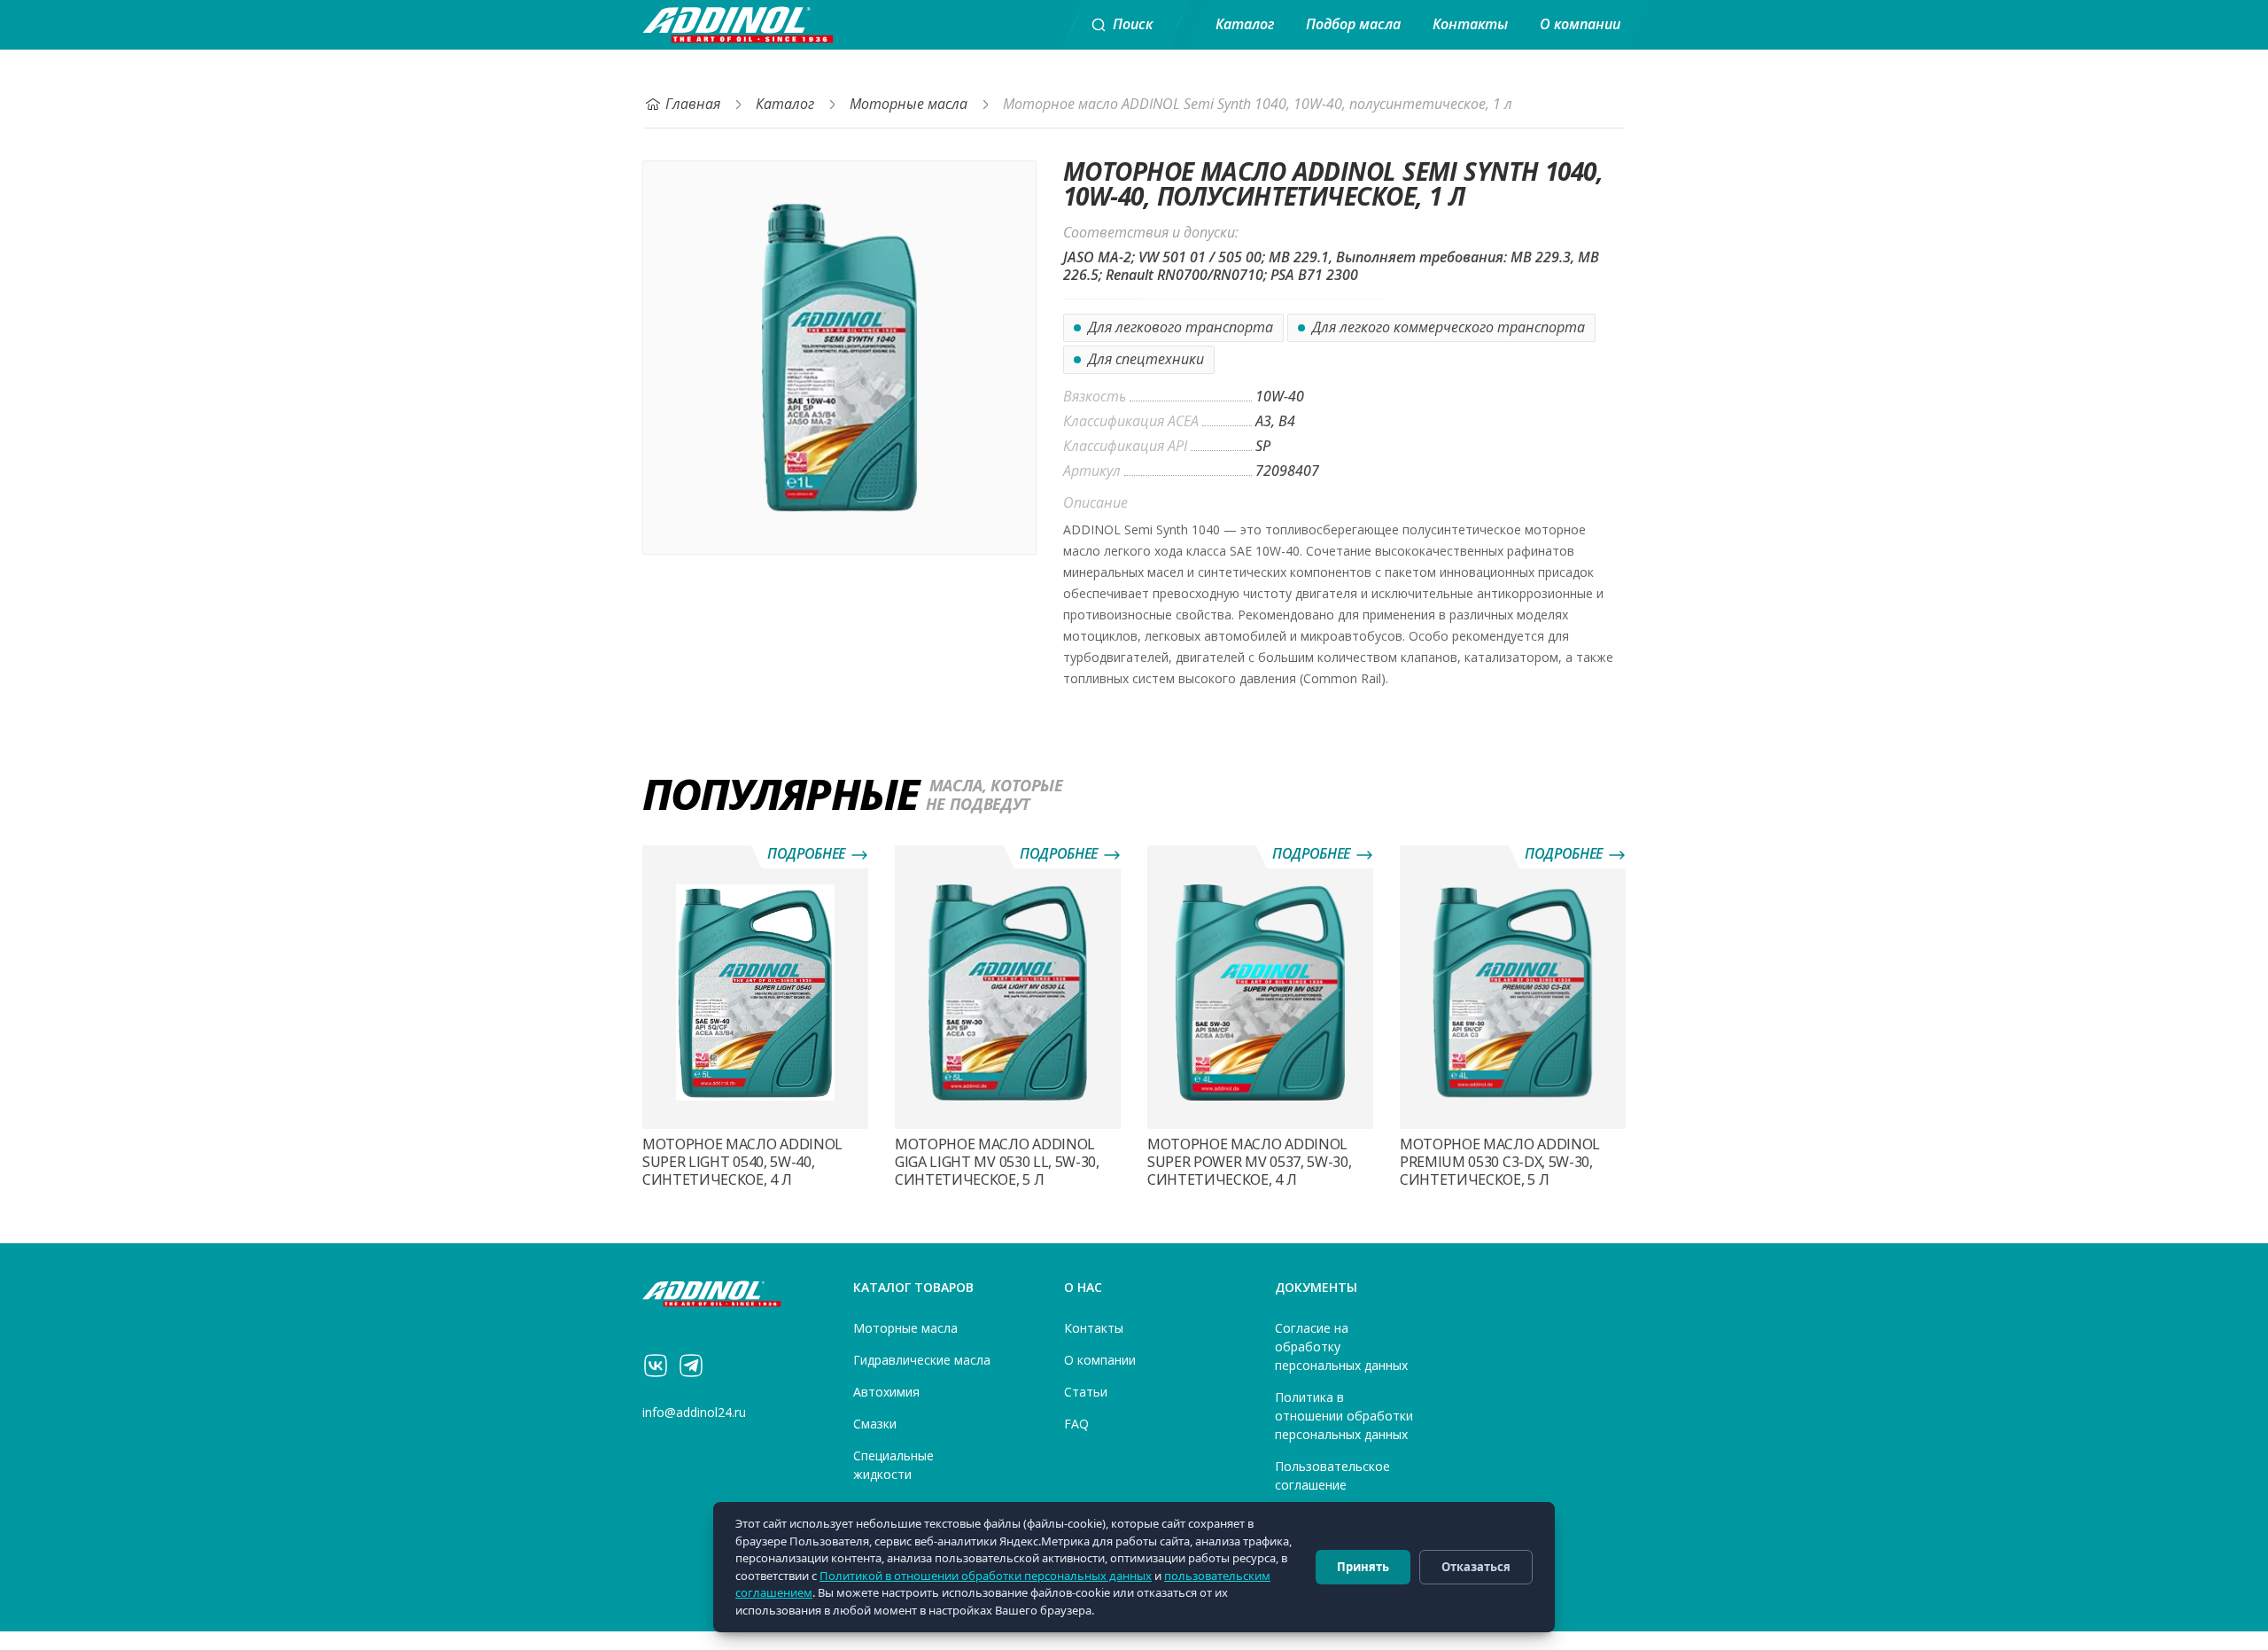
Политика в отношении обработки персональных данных (1344, 1416)
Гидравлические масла (922, 1360)
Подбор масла (1353, 24)
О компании (1580, 24)
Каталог (1245, 24)
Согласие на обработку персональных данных (1341, 1347)
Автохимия (886, 1392)
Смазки (875, 1424)
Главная (693, 104)
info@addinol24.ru (694, 1413)
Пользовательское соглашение (1332, 1476)
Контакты (1470, 24)
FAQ (1076, 1424)
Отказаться (1476, 1567)
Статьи (1086, 1392)
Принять (1363, 1567)
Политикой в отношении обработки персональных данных (986, 1576)
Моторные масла (909, 104)
